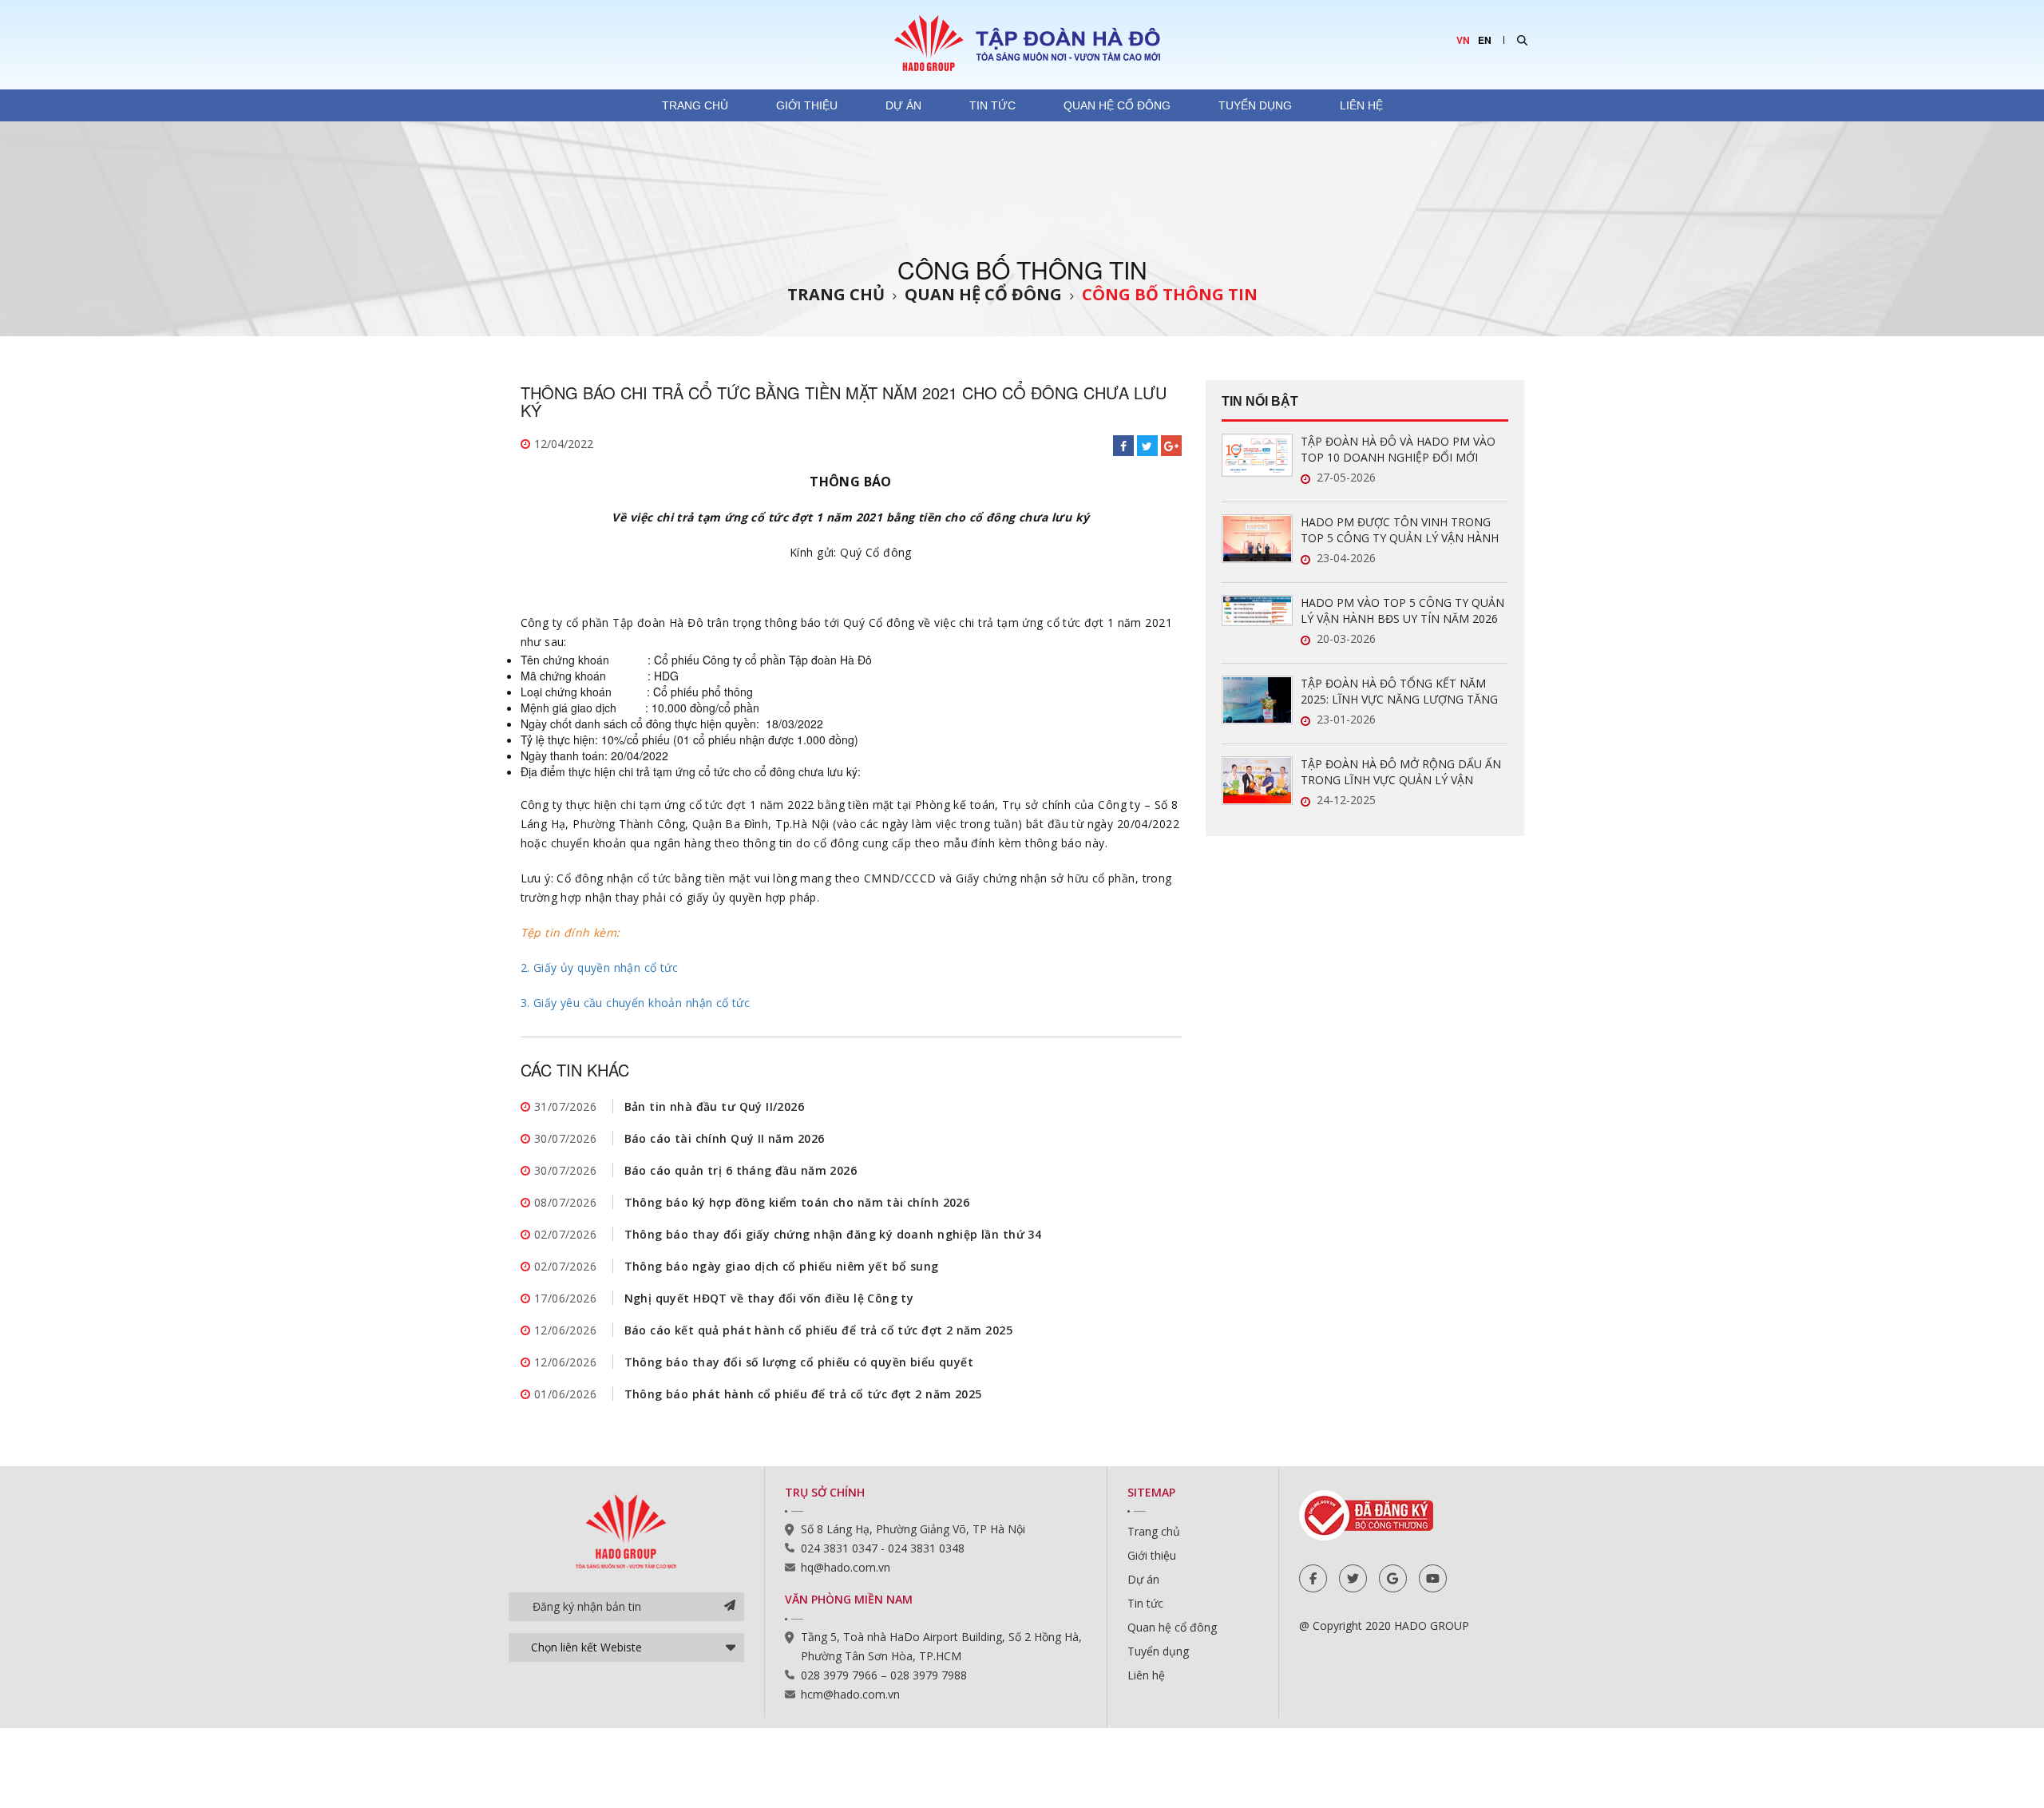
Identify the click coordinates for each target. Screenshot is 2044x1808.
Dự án (903, 105)
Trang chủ (695, 105)
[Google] (1393, 1578)
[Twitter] (1353, 1578)
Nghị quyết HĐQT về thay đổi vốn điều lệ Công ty (769, 1298)
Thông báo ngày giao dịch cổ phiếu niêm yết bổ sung (782, 1266)
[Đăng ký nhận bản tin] (730, 1607)
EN (1485, 40)
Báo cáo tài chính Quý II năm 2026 (725, 1138)
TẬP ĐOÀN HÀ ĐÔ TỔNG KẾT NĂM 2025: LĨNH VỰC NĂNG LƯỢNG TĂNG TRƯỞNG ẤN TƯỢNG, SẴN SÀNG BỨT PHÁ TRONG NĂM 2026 (1402, 692)
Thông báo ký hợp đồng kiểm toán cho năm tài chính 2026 (797, 1202)
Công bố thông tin (1170, 294)
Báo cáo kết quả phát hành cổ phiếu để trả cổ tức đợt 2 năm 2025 (818, 1330)
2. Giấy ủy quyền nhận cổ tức (600, 967)
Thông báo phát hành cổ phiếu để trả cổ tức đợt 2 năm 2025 (803, 1394)
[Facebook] (1313, 1578)
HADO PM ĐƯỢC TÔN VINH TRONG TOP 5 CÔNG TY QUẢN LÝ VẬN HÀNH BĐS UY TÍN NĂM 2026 (1400, 530)
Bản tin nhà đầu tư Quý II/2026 (715, 1106)
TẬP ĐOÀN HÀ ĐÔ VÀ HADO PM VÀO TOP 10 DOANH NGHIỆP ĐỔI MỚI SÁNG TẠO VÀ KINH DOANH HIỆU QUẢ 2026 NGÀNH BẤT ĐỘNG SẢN (1403, 450)
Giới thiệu (807, 105)
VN (1463, 40)
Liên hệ (1361, 105)
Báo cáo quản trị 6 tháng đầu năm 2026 (741, 1170)
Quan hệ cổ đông (1117, 105)
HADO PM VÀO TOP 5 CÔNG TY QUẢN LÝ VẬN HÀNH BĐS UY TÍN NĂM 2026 (1402, 611)
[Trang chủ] (1022, 42)
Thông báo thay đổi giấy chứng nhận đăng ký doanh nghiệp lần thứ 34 (833, 1234)
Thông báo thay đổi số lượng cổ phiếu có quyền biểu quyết (799, 1362)
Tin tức (992, 105)
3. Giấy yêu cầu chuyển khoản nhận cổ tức (636, 1003)
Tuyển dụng (1255, 105)
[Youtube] (1433, 1578)
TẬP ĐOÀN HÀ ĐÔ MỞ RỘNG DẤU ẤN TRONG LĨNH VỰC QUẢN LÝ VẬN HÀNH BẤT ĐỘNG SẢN (1401, 772)
